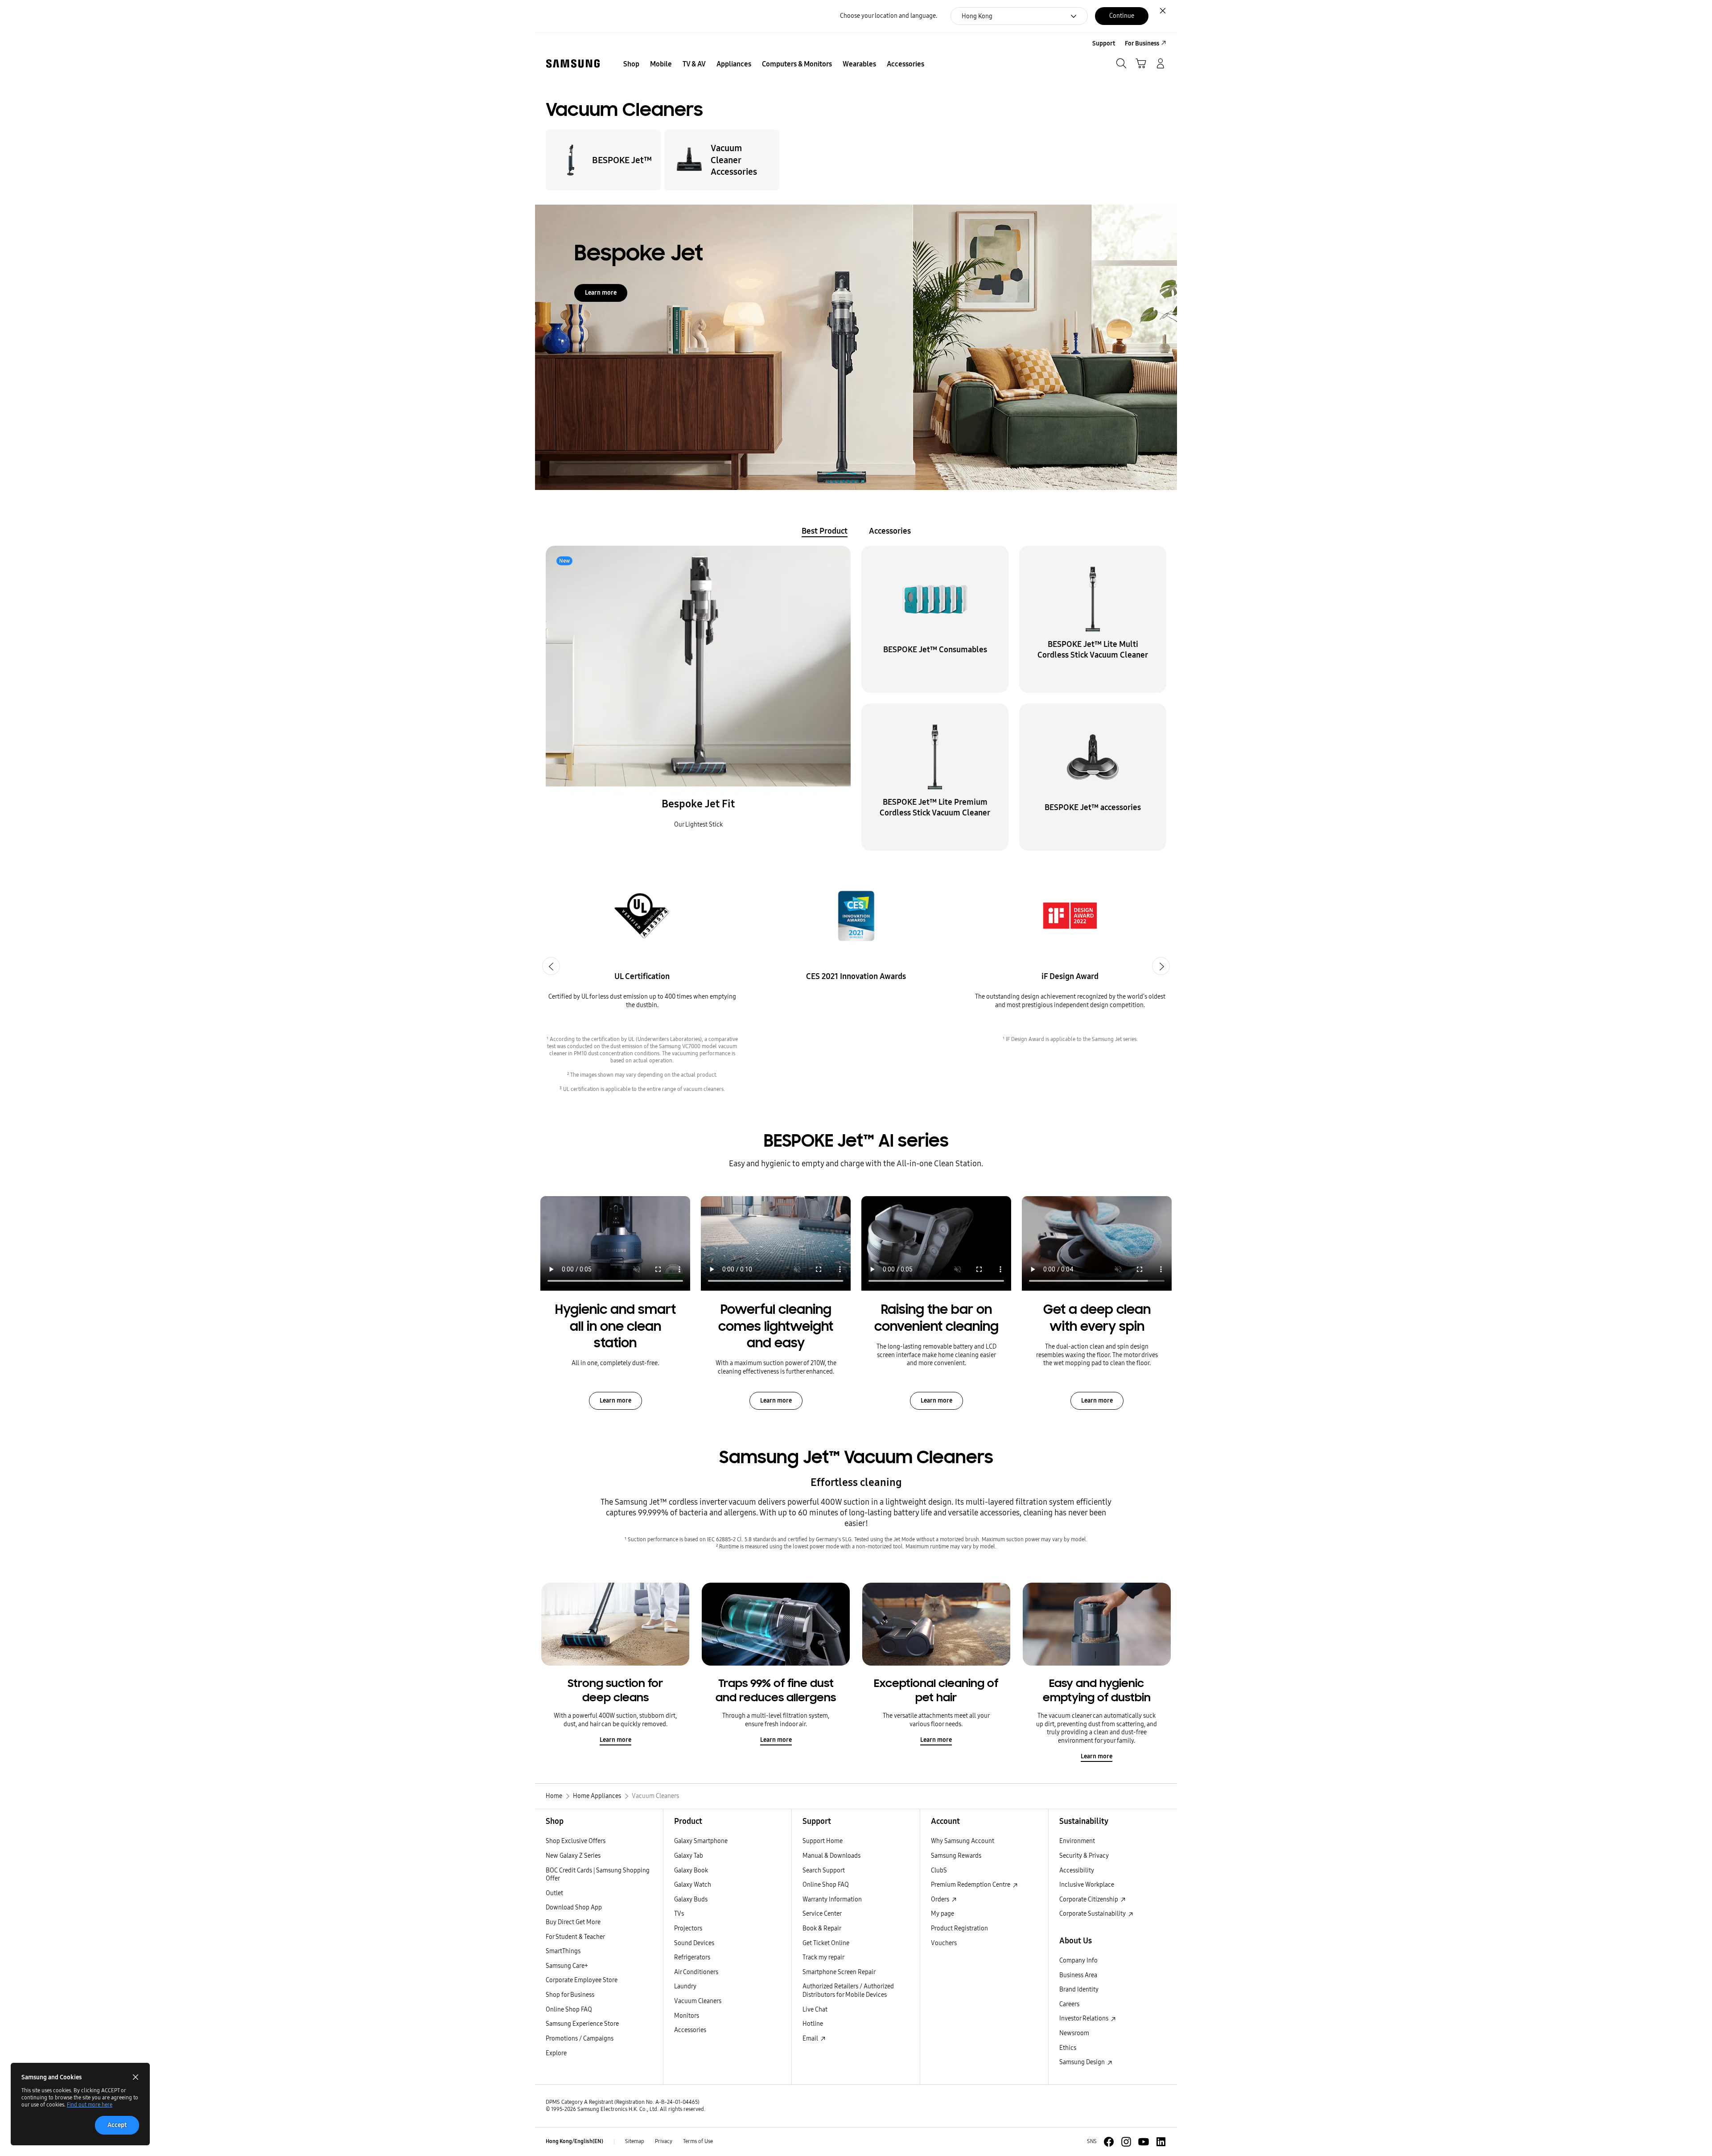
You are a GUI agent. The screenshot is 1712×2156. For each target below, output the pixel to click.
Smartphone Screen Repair (839, 1972)
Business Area (1078, 1975)
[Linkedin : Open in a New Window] (1161, 2142)
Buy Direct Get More (573, 1922)
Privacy (664, 2141)
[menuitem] (631, 64)
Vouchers (944, 1943)
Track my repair (823, 1957)
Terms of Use (698, 2141)
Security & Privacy (1084, 1856)
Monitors (687, 2016)
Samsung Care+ (567, 1966)
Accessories (690, 2030)
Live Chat (815, 2010)
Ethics (1068, 2048)
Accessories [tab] (890, 531)
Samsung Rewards (956, 1856)
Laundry (685, 1986)
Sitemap (635, 2141)
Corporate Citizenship (1089, 1899)
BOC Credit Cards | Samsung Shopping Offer (598, 1875)
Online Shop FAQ (569, 2010)
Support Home (823, 1841)
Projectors (688, 1928)
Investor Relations (1084, 2018)
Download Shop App (574, 1907)
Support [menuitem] (1104, 43)
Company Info (1078, 1961)
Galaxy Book (691, 1870)
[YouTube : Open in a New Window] (1144, 2142)
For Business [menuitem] (1142, 43)
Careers (1069, 2004)
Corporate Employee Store (582, 1980)
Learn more (601, 293)
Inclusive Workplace (1087, 1885)
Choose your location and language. (889, 16)
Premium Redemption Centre (971, 1885)
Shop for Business (570, 1995)
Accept (117, 2125)
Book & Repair (822, 1928)
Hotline (813, 2024)
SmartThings (563, 1951)
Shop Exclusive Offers (576, 1841)
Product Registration (959, 1928)
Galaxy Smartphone (701, 1841)
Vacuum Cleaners (698, 2001)
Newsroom (1074, 2033)
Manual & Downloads (831, 1856)
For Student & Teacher (575, 1937)
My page (942, 1914)
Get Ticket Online (826, 1943)
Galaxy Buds (691, 1899)
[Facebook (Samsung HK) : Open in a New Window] (1109, 2142)
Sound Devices (694, 1943)
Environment (1077, 1841)
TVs (679, 1914)
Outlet (554, 1893)
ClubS (939, 1870)
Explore (556, 2053)
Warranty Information (832, 1899)
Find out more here (90, 2105)
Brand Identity (1079, 1989)
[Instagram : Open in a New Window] (1126, 2142)
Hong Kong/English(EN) (574, 2141)
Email (811, 2039)
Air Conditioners (696, 1972)
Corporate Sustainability (1093, 1914)
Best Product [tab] (825, 531)
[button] (698, 698)
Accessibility (1077, 1870)
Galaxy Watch (693, 1885)
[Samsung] (573, 64)
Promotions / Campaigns (580, 2039)
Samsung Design (1083, 2062)
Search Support (824, 1870)
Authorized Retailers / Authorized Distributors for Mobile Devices (848, 1991)
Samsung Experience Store (582, 2024)
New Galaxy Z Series (573, 1856)
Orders (941, 1899)
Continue (1122, 16)
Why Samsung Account (963, 1841)
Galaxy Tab (689, 1856)
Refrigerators (692, 1957)
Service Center (822, 1914)
